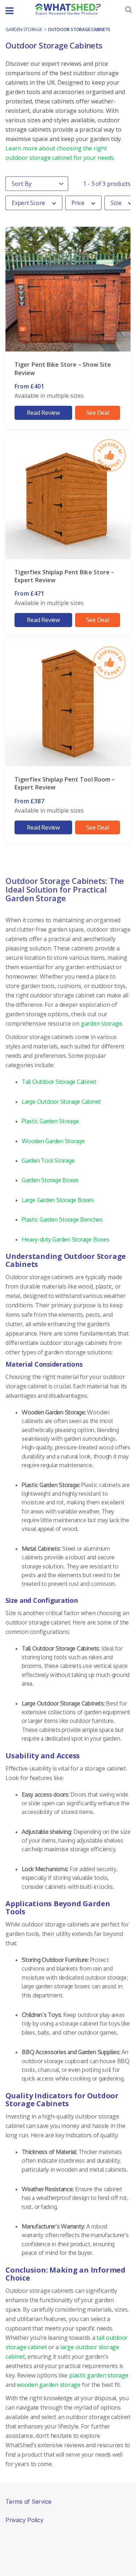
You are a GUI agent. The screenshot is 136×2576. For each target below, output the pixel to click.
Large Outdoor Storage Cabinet (61, 1102)
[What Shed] (68, 9)
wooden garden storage (49, 2385)
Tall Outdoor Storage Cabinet (59, 1082)
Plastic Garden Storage (50, 1121)
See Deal (98, 413)
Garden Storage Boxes (50, 1180)
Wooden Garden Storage (53, 1141)
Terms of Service (28, 2502)
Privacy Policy (24, 2520)
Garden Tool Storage (48, 1161)
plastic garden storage (99, 2375)
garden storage (24, 29)
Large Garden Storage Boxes (58, 1200)
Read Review (43, 413)
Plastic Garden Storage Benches (62, 1219)
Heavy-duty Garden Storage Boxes (66, 1239)
